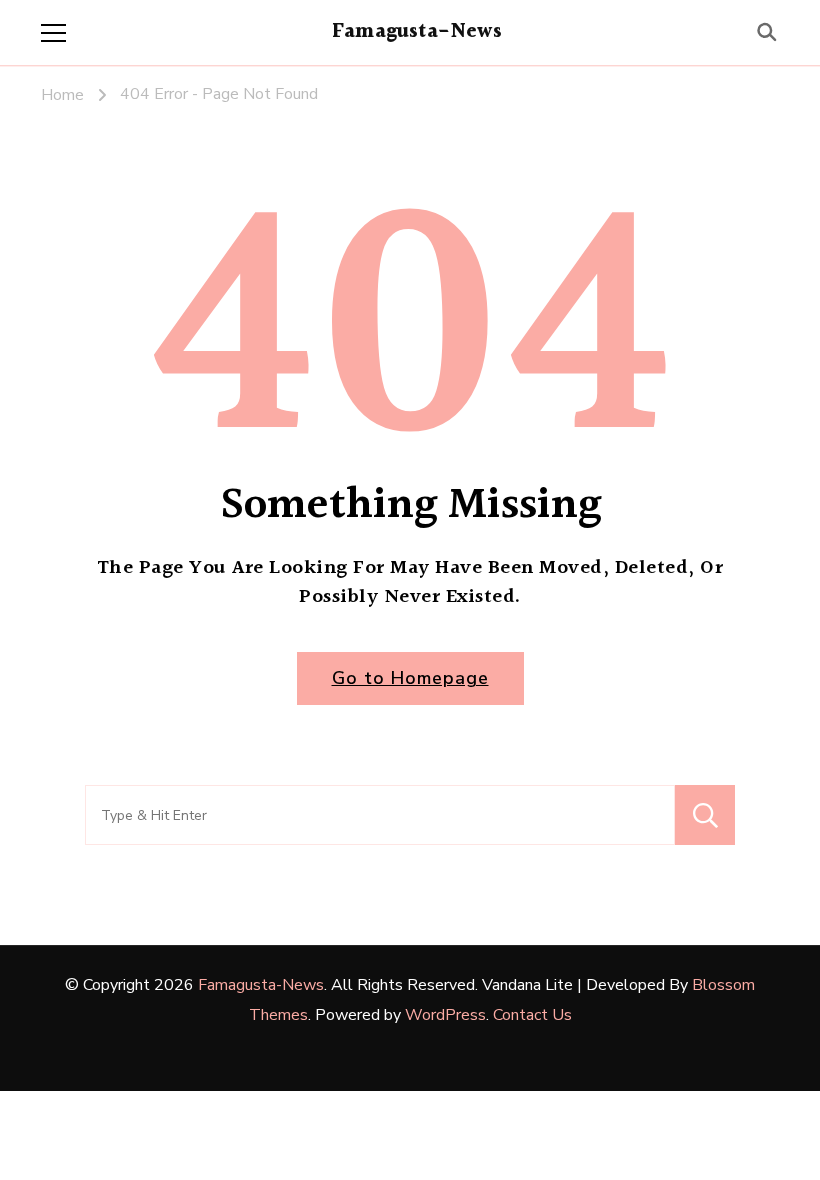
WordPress (445, 1015)
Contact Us (532, 1015)
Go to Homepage (410, 678)
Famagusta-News (417, 32)
